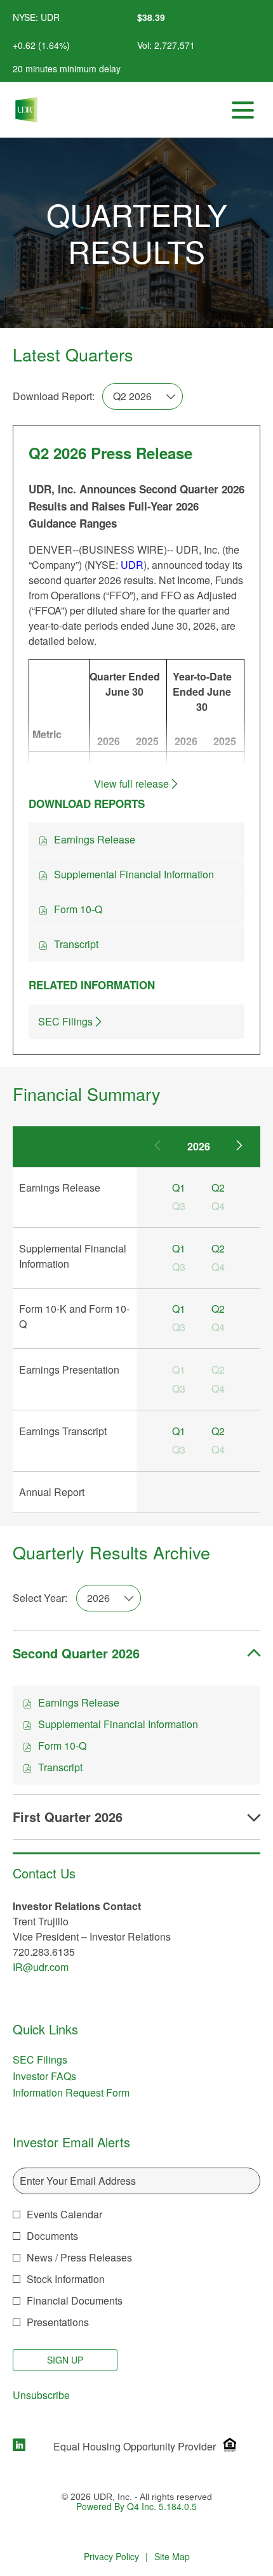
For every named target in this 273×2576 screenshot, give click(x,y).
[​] (19, 2446)
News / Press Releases (79, 2257)
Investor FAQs (62, 2076)
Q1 (179, 1187)
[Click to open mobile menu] (243, 110)
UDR (132, 565)
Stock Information (66, 2279)
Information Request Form (88, 2093)
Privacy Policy (111, 2557)
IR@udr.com (41, 1967)
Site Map (172, 2557)
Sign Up (65, 2360)
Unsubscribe (41, 2395)
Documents (52, 2236)
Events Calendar (64, 2214)
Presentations (58, 2322)
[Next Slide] (239, 1147)
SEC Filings (57, 2060)
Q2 (218, 1187)
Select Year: (40, 1598)
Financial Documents (75, 2300)
